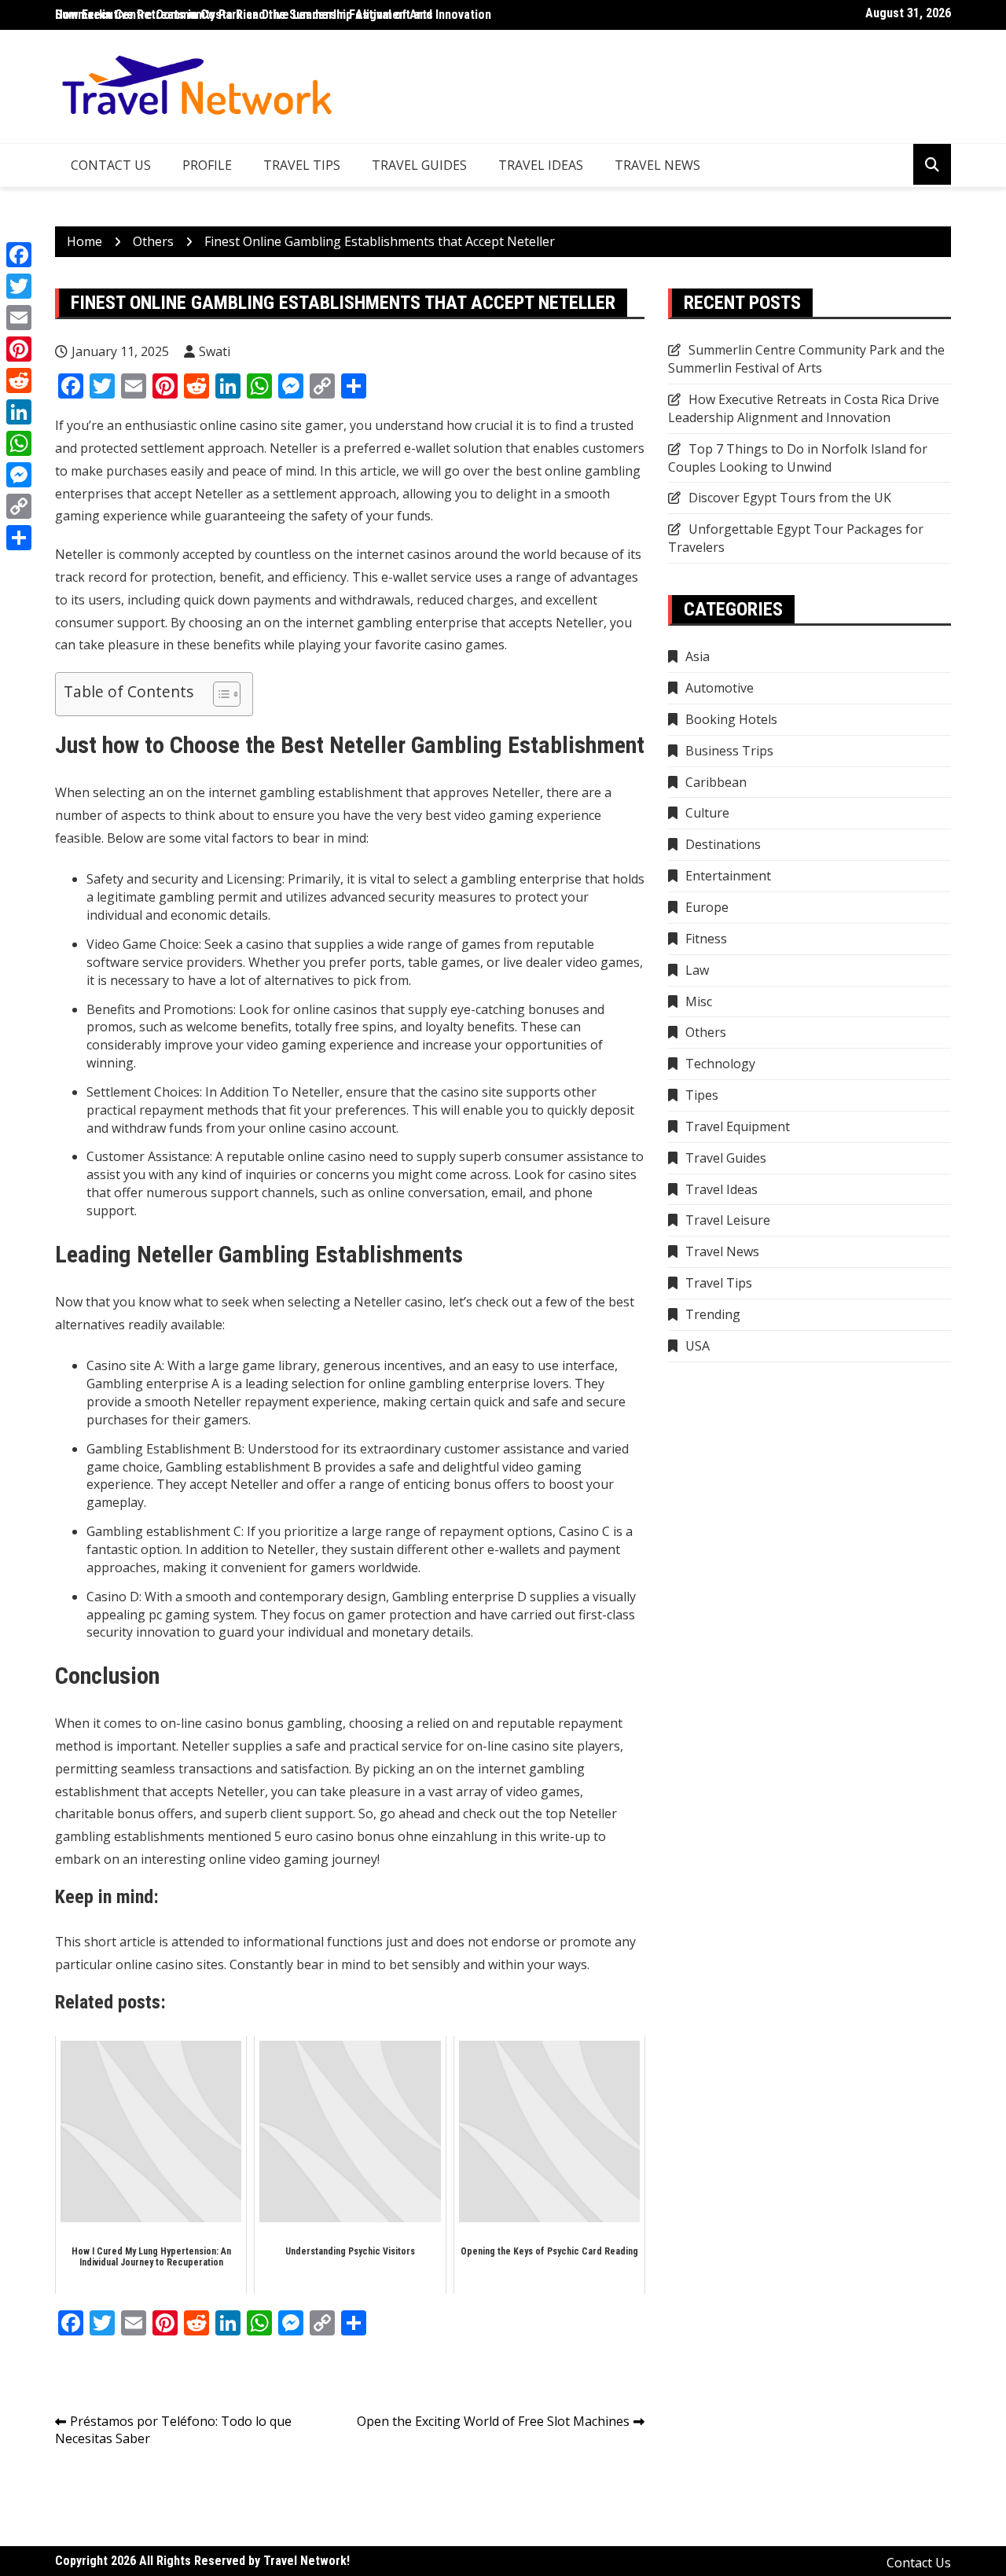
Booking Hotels (731, 719)
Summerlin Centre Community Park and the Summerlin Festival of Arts (244, 15)
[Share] (19, 538)
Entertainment (728, 876)
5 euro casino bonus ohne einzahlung (386, 1836)
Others (706, 1032)
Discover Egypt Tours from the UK (790, 498)
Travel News (657, 165)
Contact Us (111, 165)
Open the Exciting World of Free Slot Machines (493, 2421)
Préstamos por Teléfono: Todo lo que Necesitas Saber (173, 2430)
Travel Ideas (541, 165)
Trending (713, 1314)
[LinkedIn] (19, 412)
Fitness (706, 939)
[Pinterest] (19, 349)
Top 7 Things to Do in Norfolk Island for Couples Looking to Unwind (798, 458)
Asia (698, 656)
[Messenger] (19, 475)
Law (697, 970)
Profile (207, 165)
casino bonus (244, 1723)
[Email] (19, 318)
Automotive (720, 688)
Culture (707, 813)
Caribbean (716, 782)
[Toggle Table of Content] (219, 694)
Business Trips (729, 751)
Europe (707, 907)
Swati (215, 351)
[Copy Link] (19, 506)
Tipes (702, 1095)
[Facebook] (19, 255)
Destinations (723, 844)
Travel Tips (302, 165)
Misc (699, 1001)
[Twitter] (19, 286)
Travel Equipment (738, 1126)
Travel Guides (419, 165)
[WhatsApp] (19, 443)
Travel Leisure (728, 1220)
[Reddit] (19, 380)
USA (698, 1346)
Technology (720, 1064)
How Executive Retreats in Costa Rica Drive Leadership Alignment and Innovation (804, 408)
